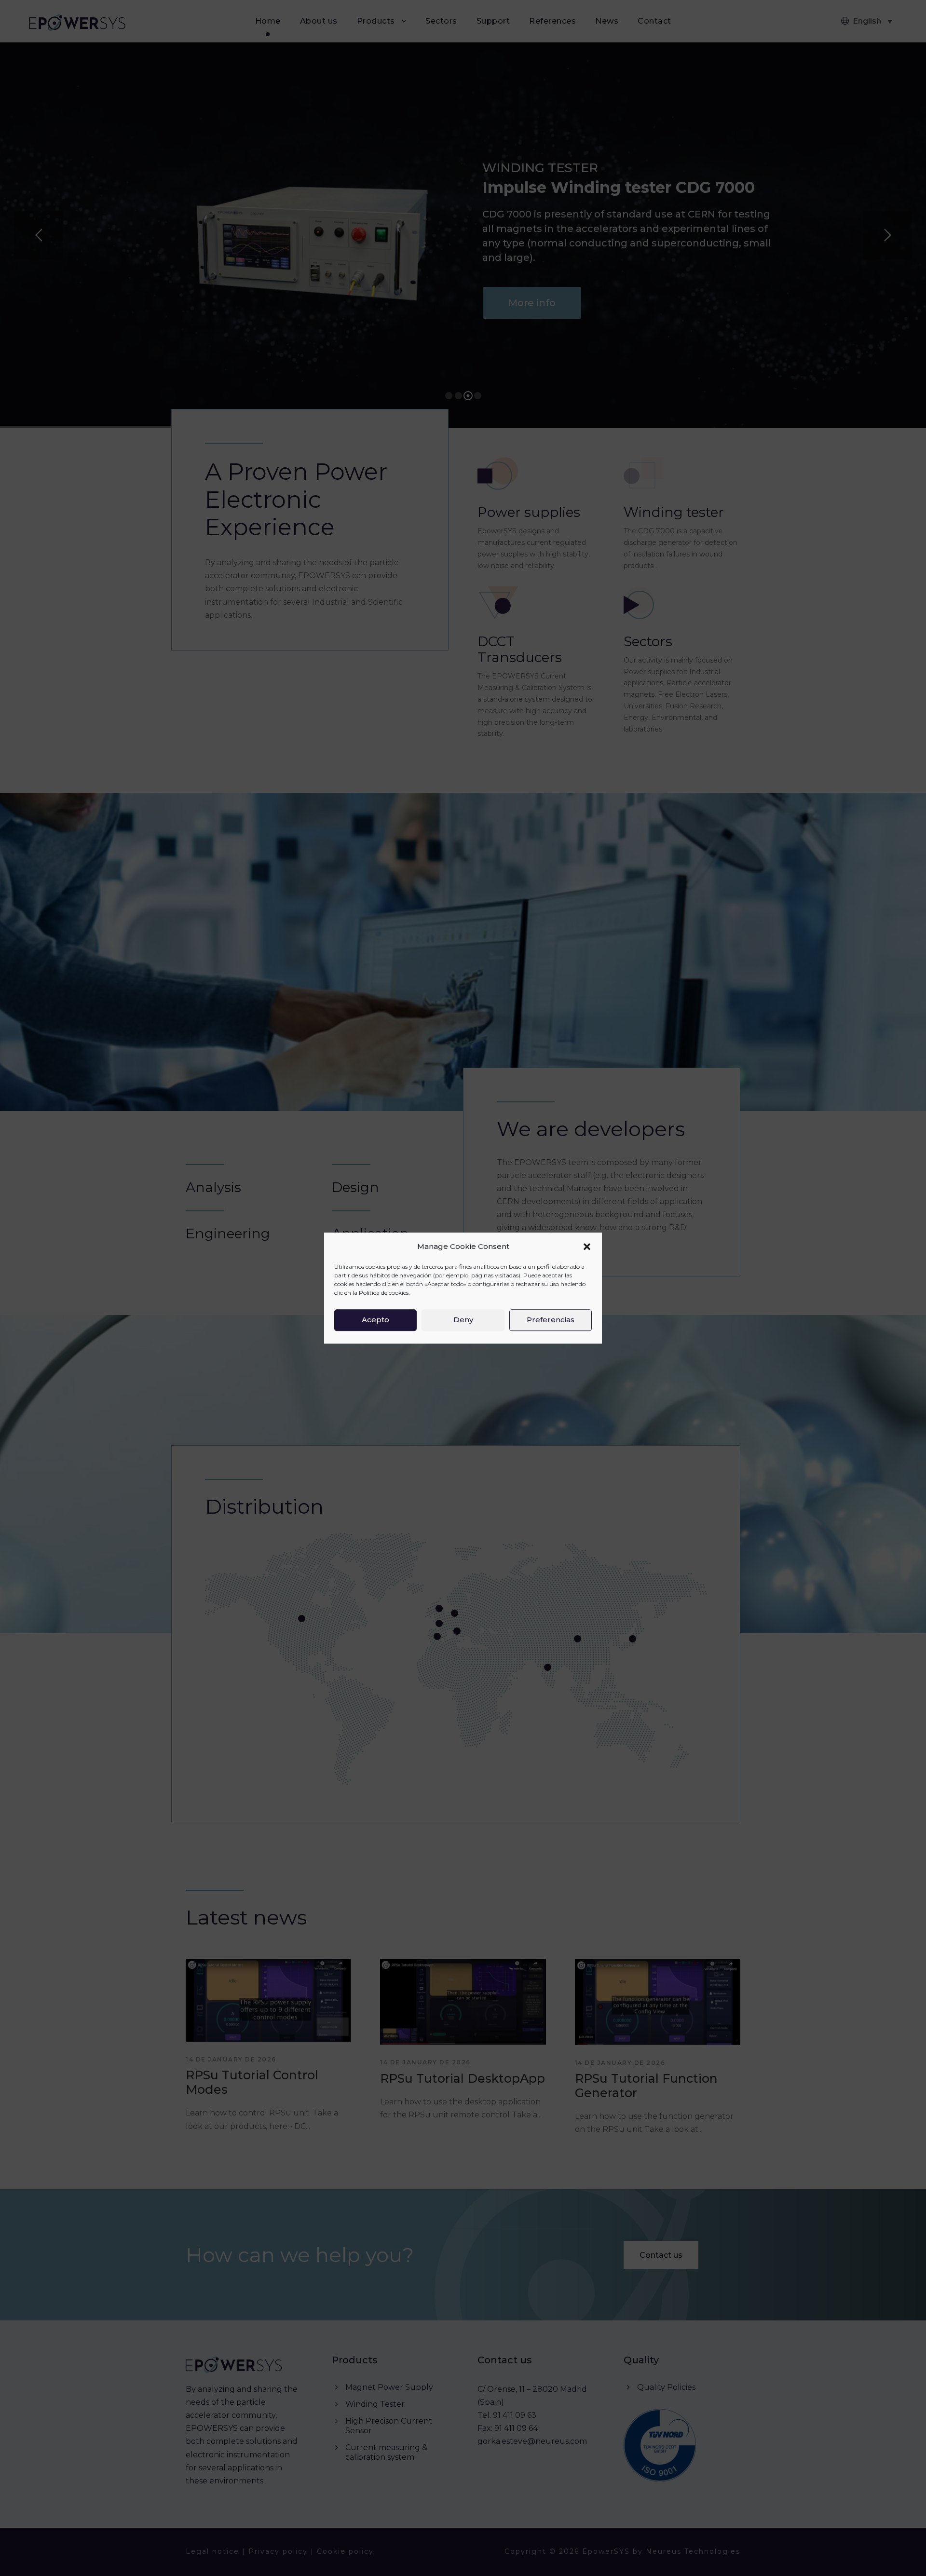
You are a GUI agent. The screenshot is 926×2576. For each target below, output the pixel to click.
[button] (587, 1247)
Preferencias (551, 1320)
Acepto (375, 1320)
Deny (463, 1320)
